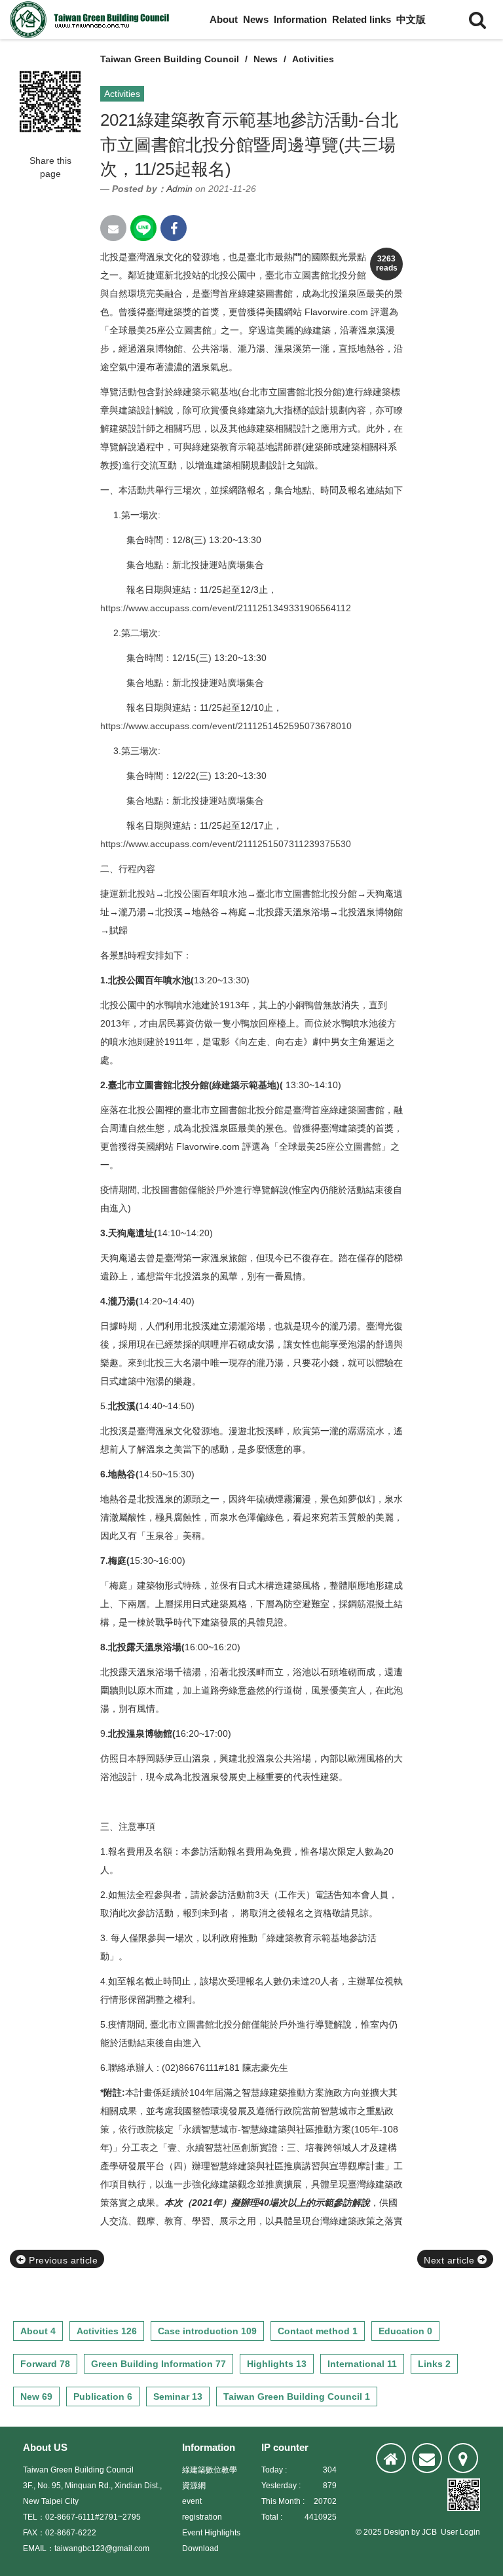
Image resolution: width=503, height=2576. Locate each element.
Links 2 (434, 2364)
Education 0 (405, 2331)
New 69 (36, 2396)
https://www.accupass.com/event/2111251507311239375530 (226, 844)
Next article (451, 2260)
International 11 (362, 2364)
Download (200, 2548)
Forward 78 (45, 2364)
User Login (460, 2532)
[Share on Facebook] (174, 228)
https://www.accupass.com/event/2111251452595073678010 (226, 726)
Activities (313, 59)
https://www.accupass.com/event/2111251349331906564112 (226, 608)
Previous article (62, 2260)
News (256, 19)
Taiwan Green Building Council (170, 59)
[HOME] (391, 2458)
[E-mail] (427, 2458)
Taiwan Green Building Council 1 (297, 2396)
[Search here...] (477, 20)
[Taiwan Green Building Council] (92, 20)
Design (397, 2532)
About (224, 19)
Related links (362, 19)
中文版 (411, 19)
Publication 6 (103, 2396)
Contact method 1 (318, 2331)
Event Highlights (211, 2533)
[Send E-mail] (113, 228)
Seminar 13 (178, 2396)
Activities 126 (107, 2331)
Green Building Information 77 (158, 2364)
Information (300, 19)
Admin (179, 189)
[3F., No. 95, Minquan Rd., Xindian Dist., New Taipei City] (463, 2458)
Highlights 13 (277, 2364)
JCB (429, 2532)
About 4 (38, 2331)
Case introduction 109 (207, 2331)
